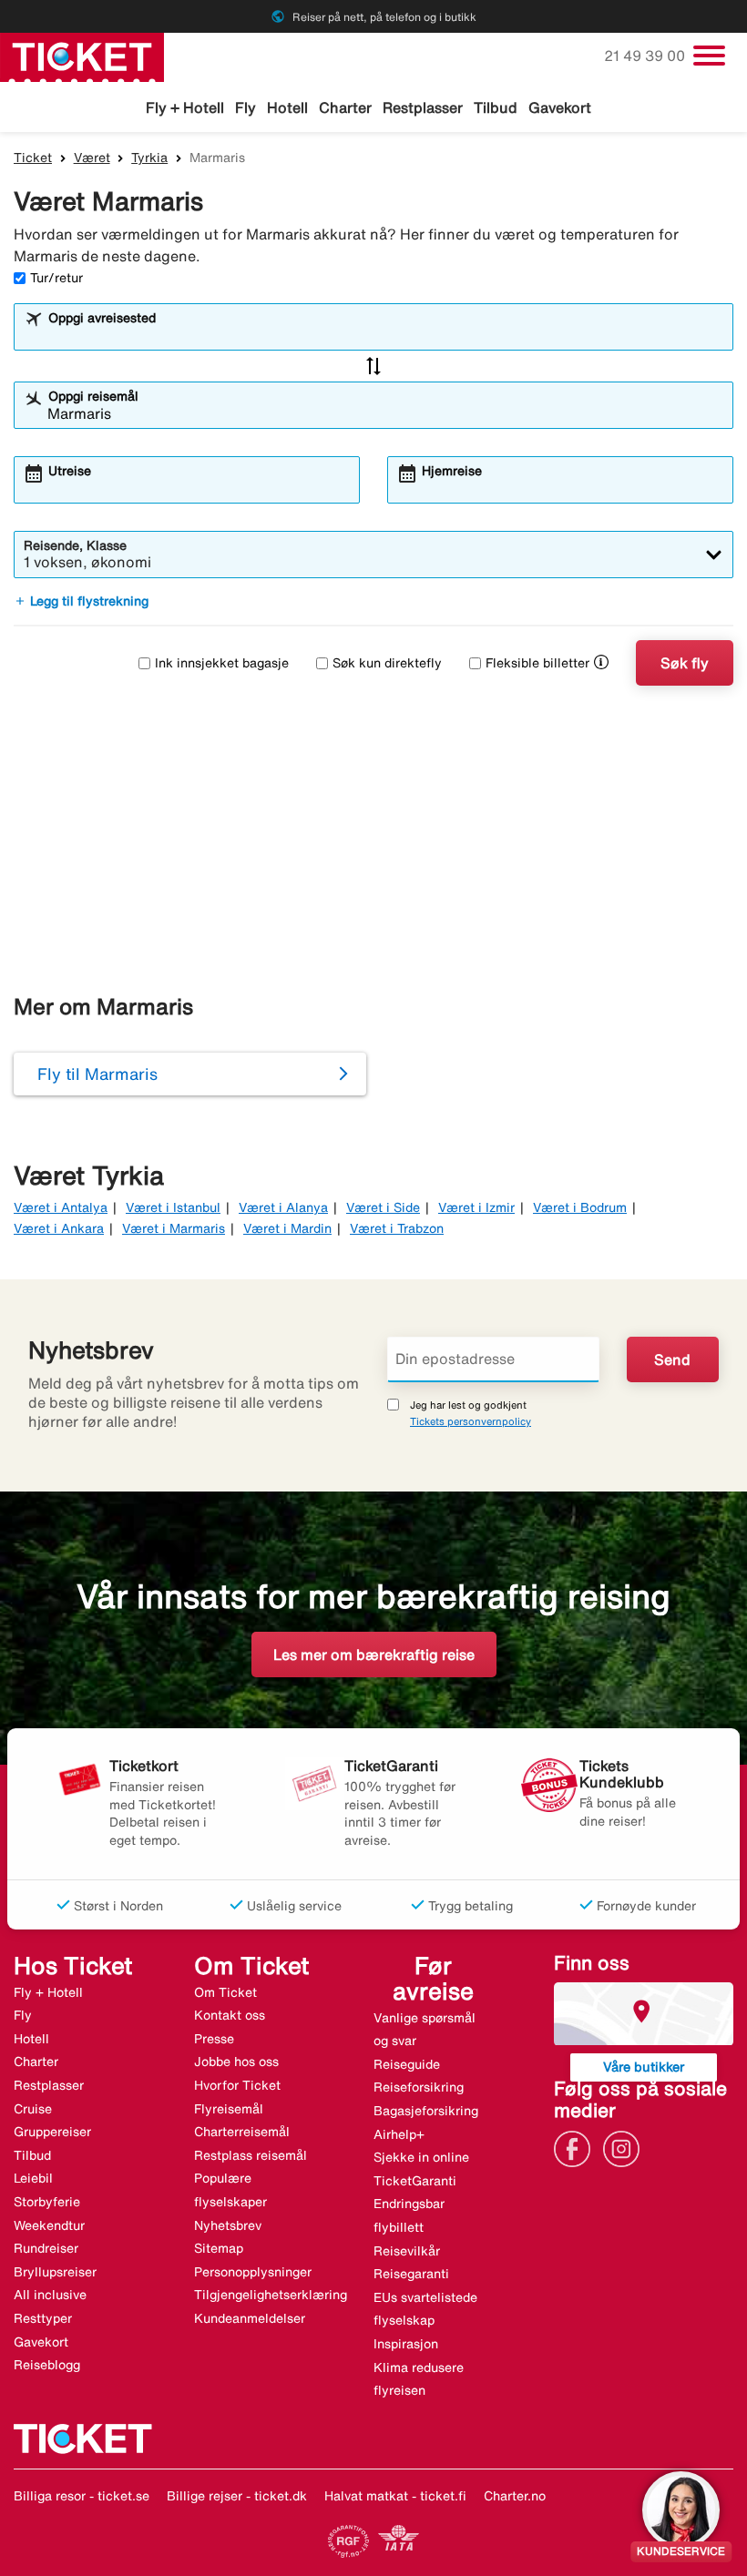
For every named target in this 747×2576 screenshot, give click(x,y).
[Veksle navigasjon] (709, 56)
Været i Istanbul (173, 1207)
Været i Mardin (287, 1228)
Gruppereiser (52, 2132)
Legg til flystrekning (81, 601)
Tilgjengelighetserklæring (271, 2295)
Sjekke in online (421, 2157)
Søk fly (685, 663)
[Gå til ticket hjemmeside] (82, 56)
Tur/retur (56, 278)
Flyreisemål (229, 2109)
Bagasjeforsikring (426, 2111)
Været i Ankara (59, 1228)
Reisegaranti (411, 2274)
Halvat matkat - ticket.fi (395, 2496)
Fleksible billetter (537, 663)
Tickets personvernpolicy (471, 1421)
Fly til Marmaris (97, 1074)
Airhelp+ (399, 2134)
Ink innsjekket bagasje (222, 663)
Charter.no (515, 2496)
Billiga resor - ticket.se (82, 2496)
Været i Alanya (283, 1207)
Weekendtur (49, 2225)
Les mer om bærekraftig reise (374, 1655)
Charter (345, 107)
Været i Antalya (61, 1207)
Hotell (287, 107)
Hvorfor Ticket (237, 2085)
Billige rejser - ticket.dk (237, 2496)
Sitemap (219, 2248)
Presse (214, 2039)
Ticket (33, 158)
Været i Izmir (476, 1207)
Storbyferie (47, 2202)
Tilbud (496, 107)
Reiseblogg (47, 2365)
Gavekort (560, 107)
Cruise (33, 2109)
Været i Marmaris (174, 1228)
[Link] (577, 2147)
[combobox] (385, 335)
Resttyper (43, 2318)
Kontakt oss (230, 2015)
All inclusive (50, 2295)
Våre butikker (644, 2067)
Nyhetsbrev (228, 2225)
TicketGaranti (415, 2181)
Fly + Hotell (185, 107)
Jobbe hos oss (236, 2062)
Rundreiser (46, 2248)
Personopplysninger (253, 2272)
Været (92, 158)
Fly (246, 107)
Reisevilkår (407, 2251)
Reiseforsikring (419, 2087)
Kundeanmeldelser (250, 2318)
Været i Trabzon (397, 1228)
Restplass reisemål (251, 2155)
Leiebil (33, 2178)
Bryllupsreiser (55, 2272)
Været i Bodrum (580, 1207)
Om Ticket (225, 1992)
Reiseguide (407, 2064)
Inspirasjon (406, 2344)
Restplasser (423, 107)
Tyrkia (149, 158)
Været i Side (383, 1207)
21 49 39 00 (646, 56)
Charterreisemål (242, 2132)
